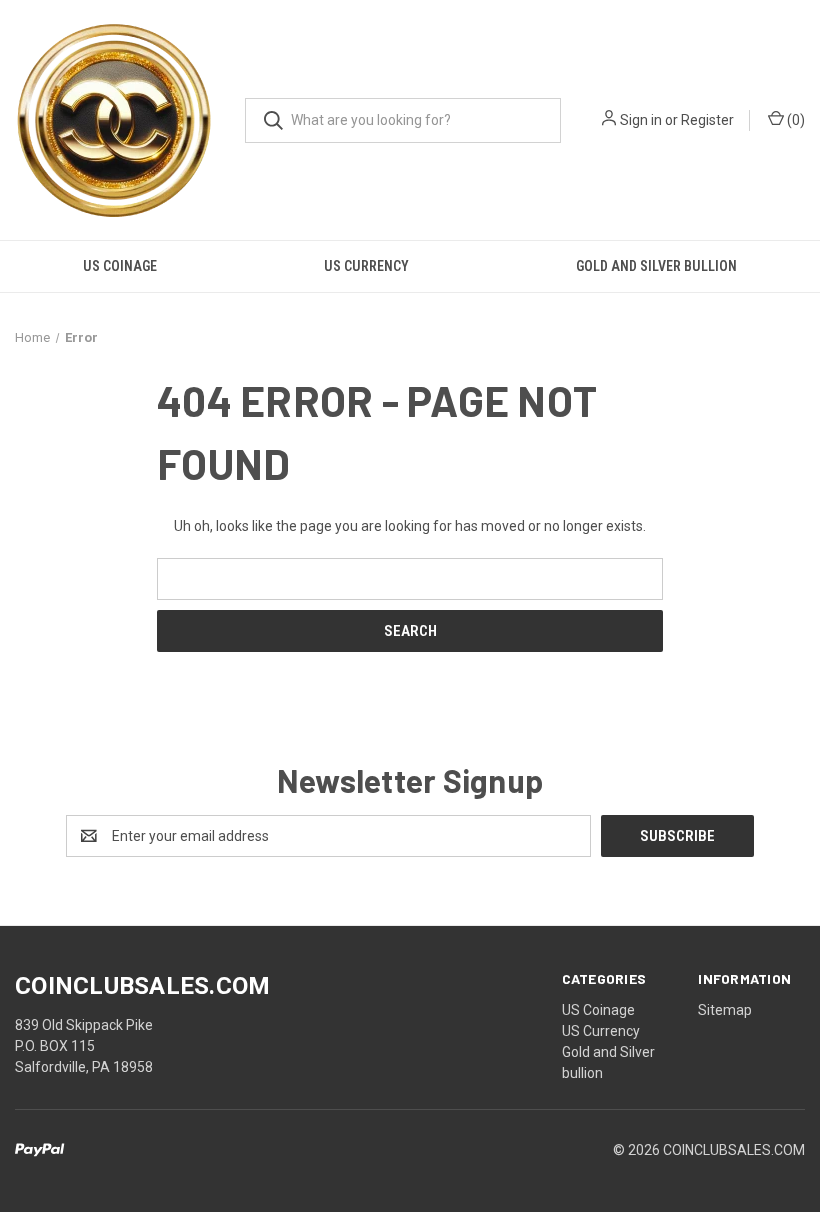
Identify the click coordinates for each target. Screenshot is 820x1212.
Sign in (641, 120)
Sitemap (725, 1010)
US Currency (366, 266)
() (794, 120)
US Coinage (120, 266)
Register (707, 120)
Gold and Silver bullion (656, 266)
